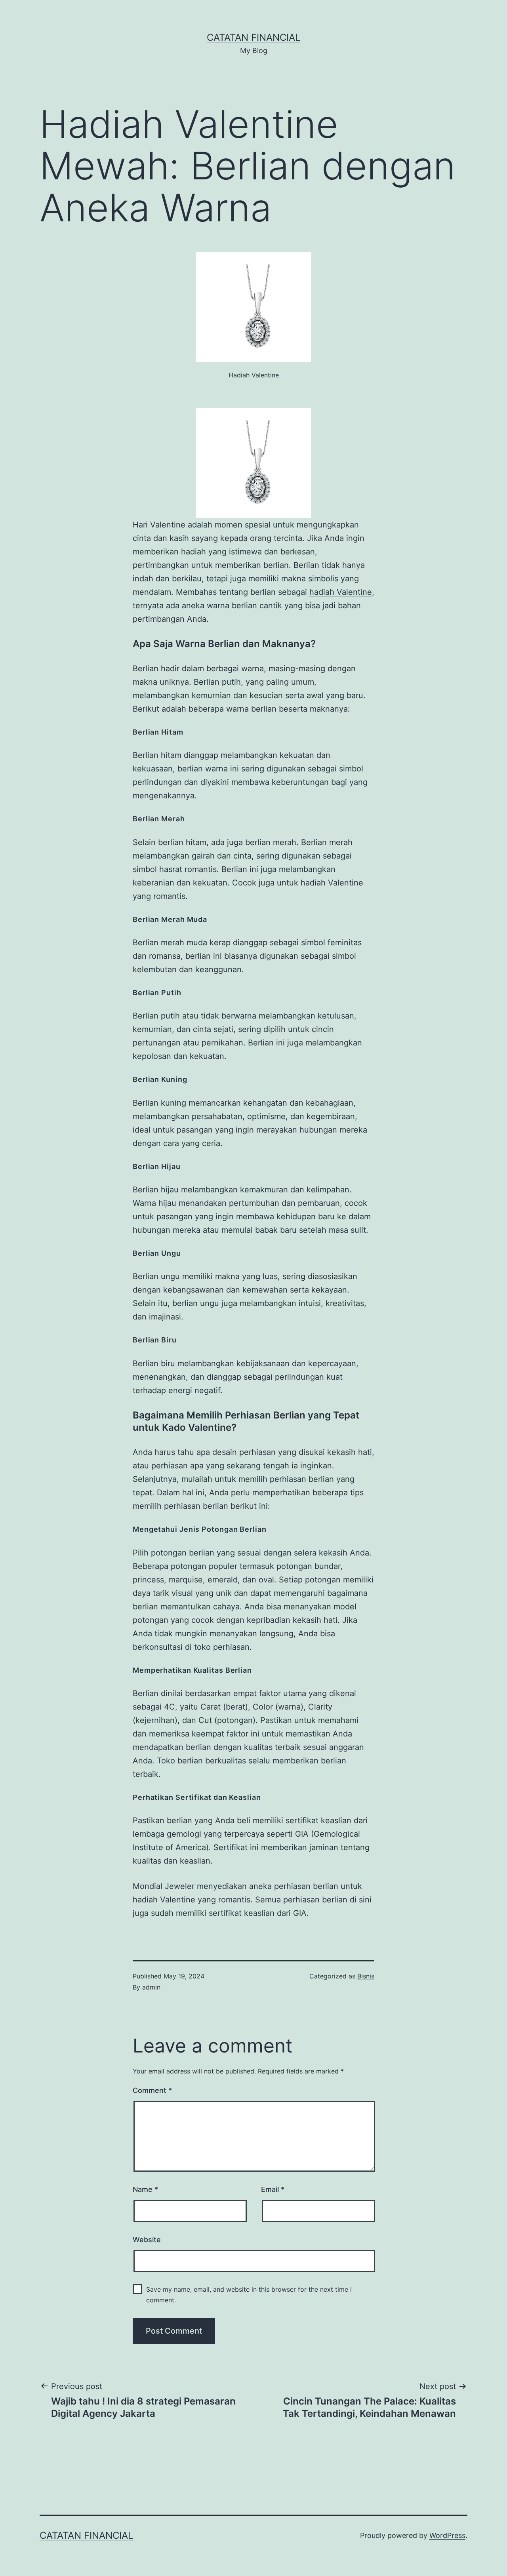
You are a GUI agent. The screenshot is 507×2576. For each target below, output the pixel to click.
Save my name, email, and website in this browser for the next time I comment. (249, 2295)
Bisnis (366, 1976)
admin (151, 1987)
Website (147, 2240)
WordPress (447, 2535)
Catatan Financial (254, 37)
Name (145, 2189)
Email (273, 2189)
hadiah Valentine (341, 592)
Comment (152, 2090)
